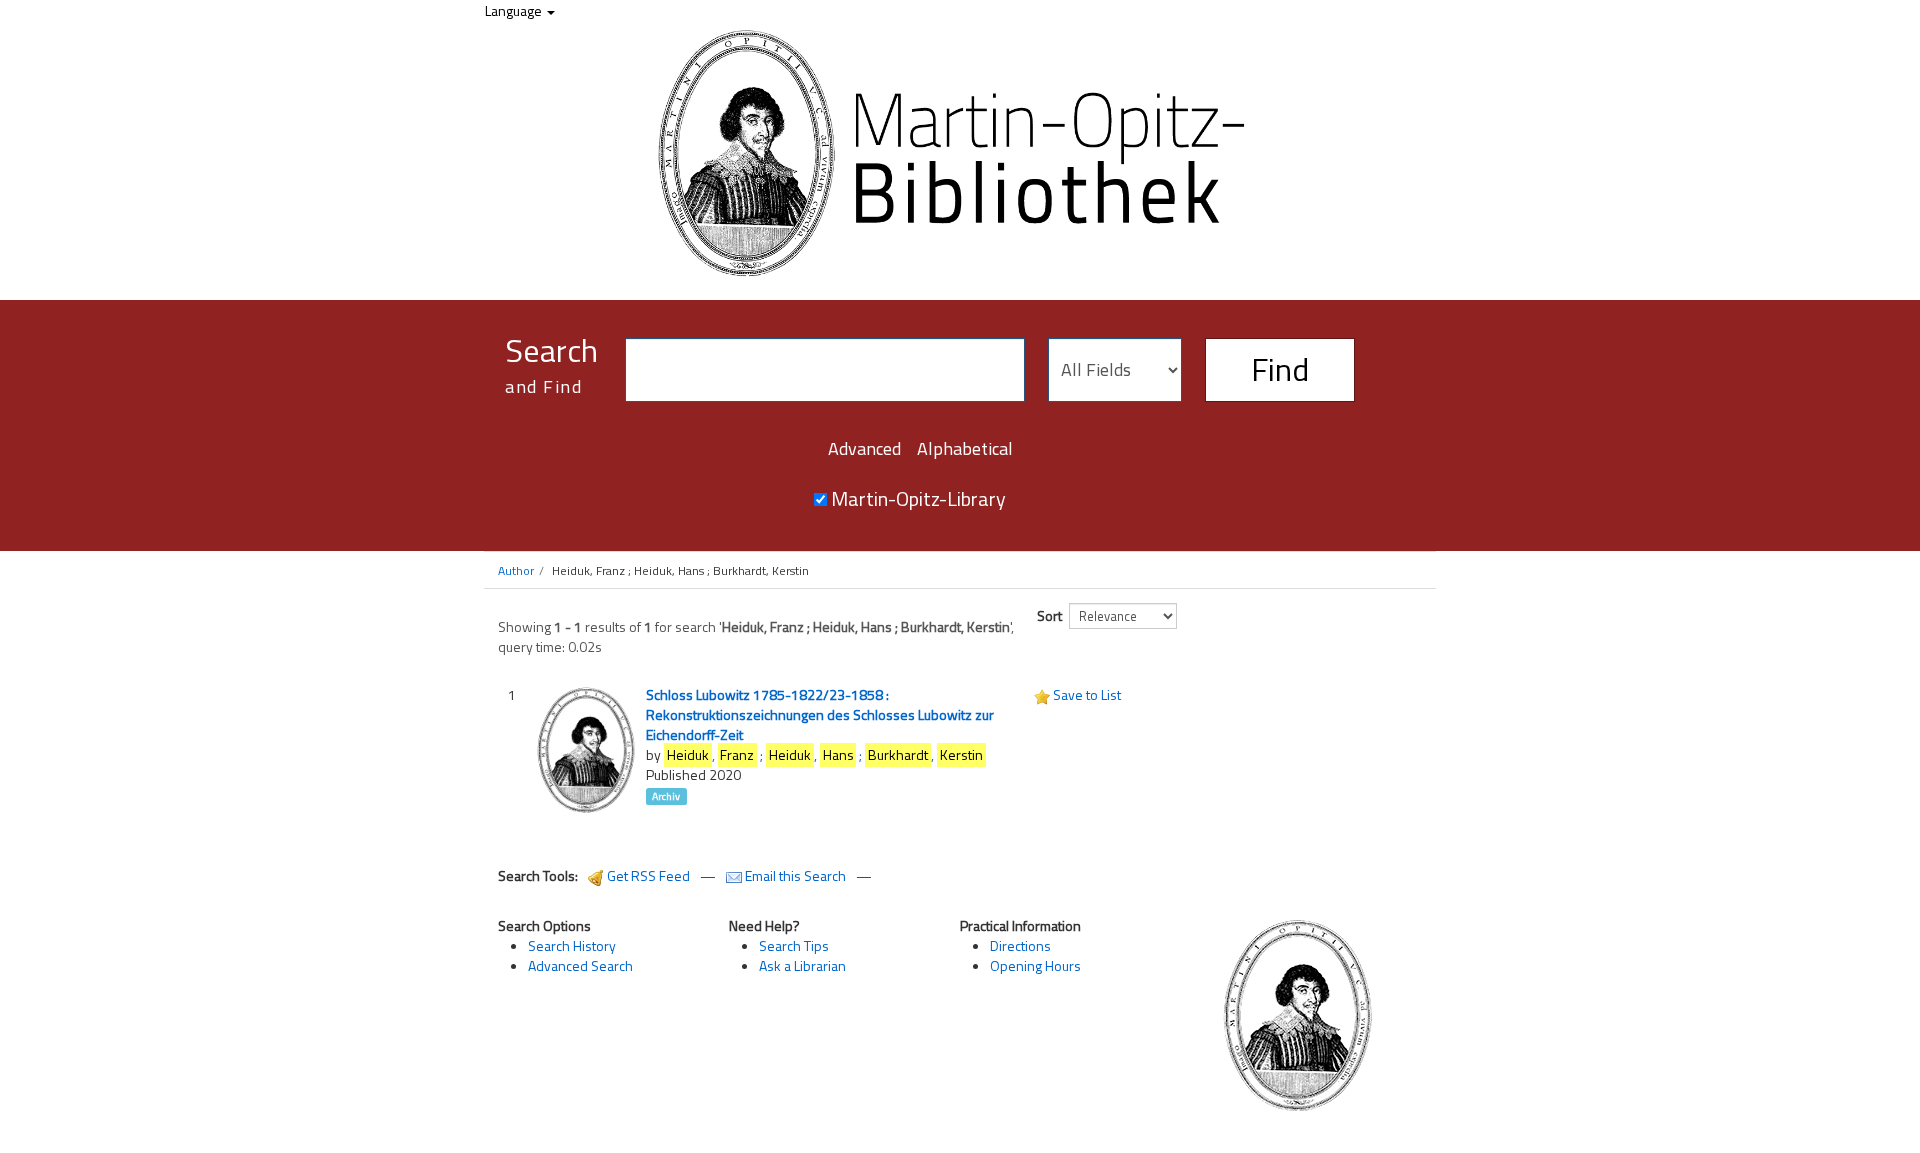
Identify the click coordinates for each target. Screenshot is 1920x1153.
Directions (1020, 945)
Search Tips (794, 945)
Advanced (864, 448)
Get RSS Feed (647, 875)
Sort (1049, 615)
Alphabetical (965, 448)
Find (1280, 369)
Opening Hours (1035, 965)
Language (515, 10)
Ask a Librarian (802, 965)
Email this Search (795, 875)
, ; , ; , (825, 754)
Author (516, 570)
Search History (572, 945)
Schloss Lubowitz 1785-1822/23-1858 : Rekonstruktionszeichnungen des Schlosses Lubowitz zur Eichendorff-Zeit (820, 714)
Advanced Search (580, 965)
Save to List (1087, 694)
